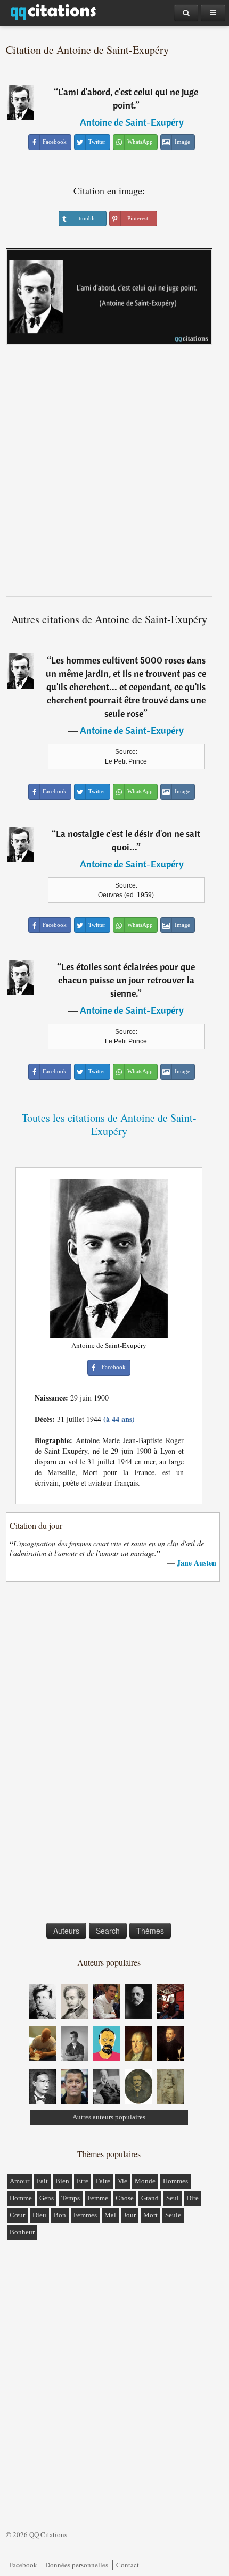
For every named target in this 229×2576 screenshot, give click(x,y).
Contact (128, 2565)
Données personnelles (77, 2565)
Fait (42, 2181)
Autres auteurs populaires (109, 2117)
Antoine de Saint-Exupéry (132, 122)
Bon (60, 2215)
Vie (122, 2181)
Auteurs (66, 1931)
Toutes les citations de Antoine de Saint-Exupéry (109, 1124)
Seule (173, 2215)
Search (108, 1931)
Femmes (85, 2215)
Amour (19, 2181)
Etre (83, 2181)
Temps (71, 2198)
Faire (103, 2181)
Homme (21, 2198)
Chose (125, 2198)
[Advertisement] (114, 475)
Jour (130, 2215)
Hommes (175, 2181)
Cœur (17, 2215)
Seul (173, 2198)
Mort (150, 2215)
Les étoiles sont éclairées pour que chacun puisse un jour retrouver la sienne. (127, 980)
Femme (98, 2198)
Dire (193, 2198)
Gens (47, 2198)
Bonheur (22, 2232)
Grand (150, 2198)
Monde (145, 2181)
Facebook (23, 2565)
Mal (110, 2215)
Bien (62, 2181)
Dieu (39, 2215)
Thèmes (150, 1931)
